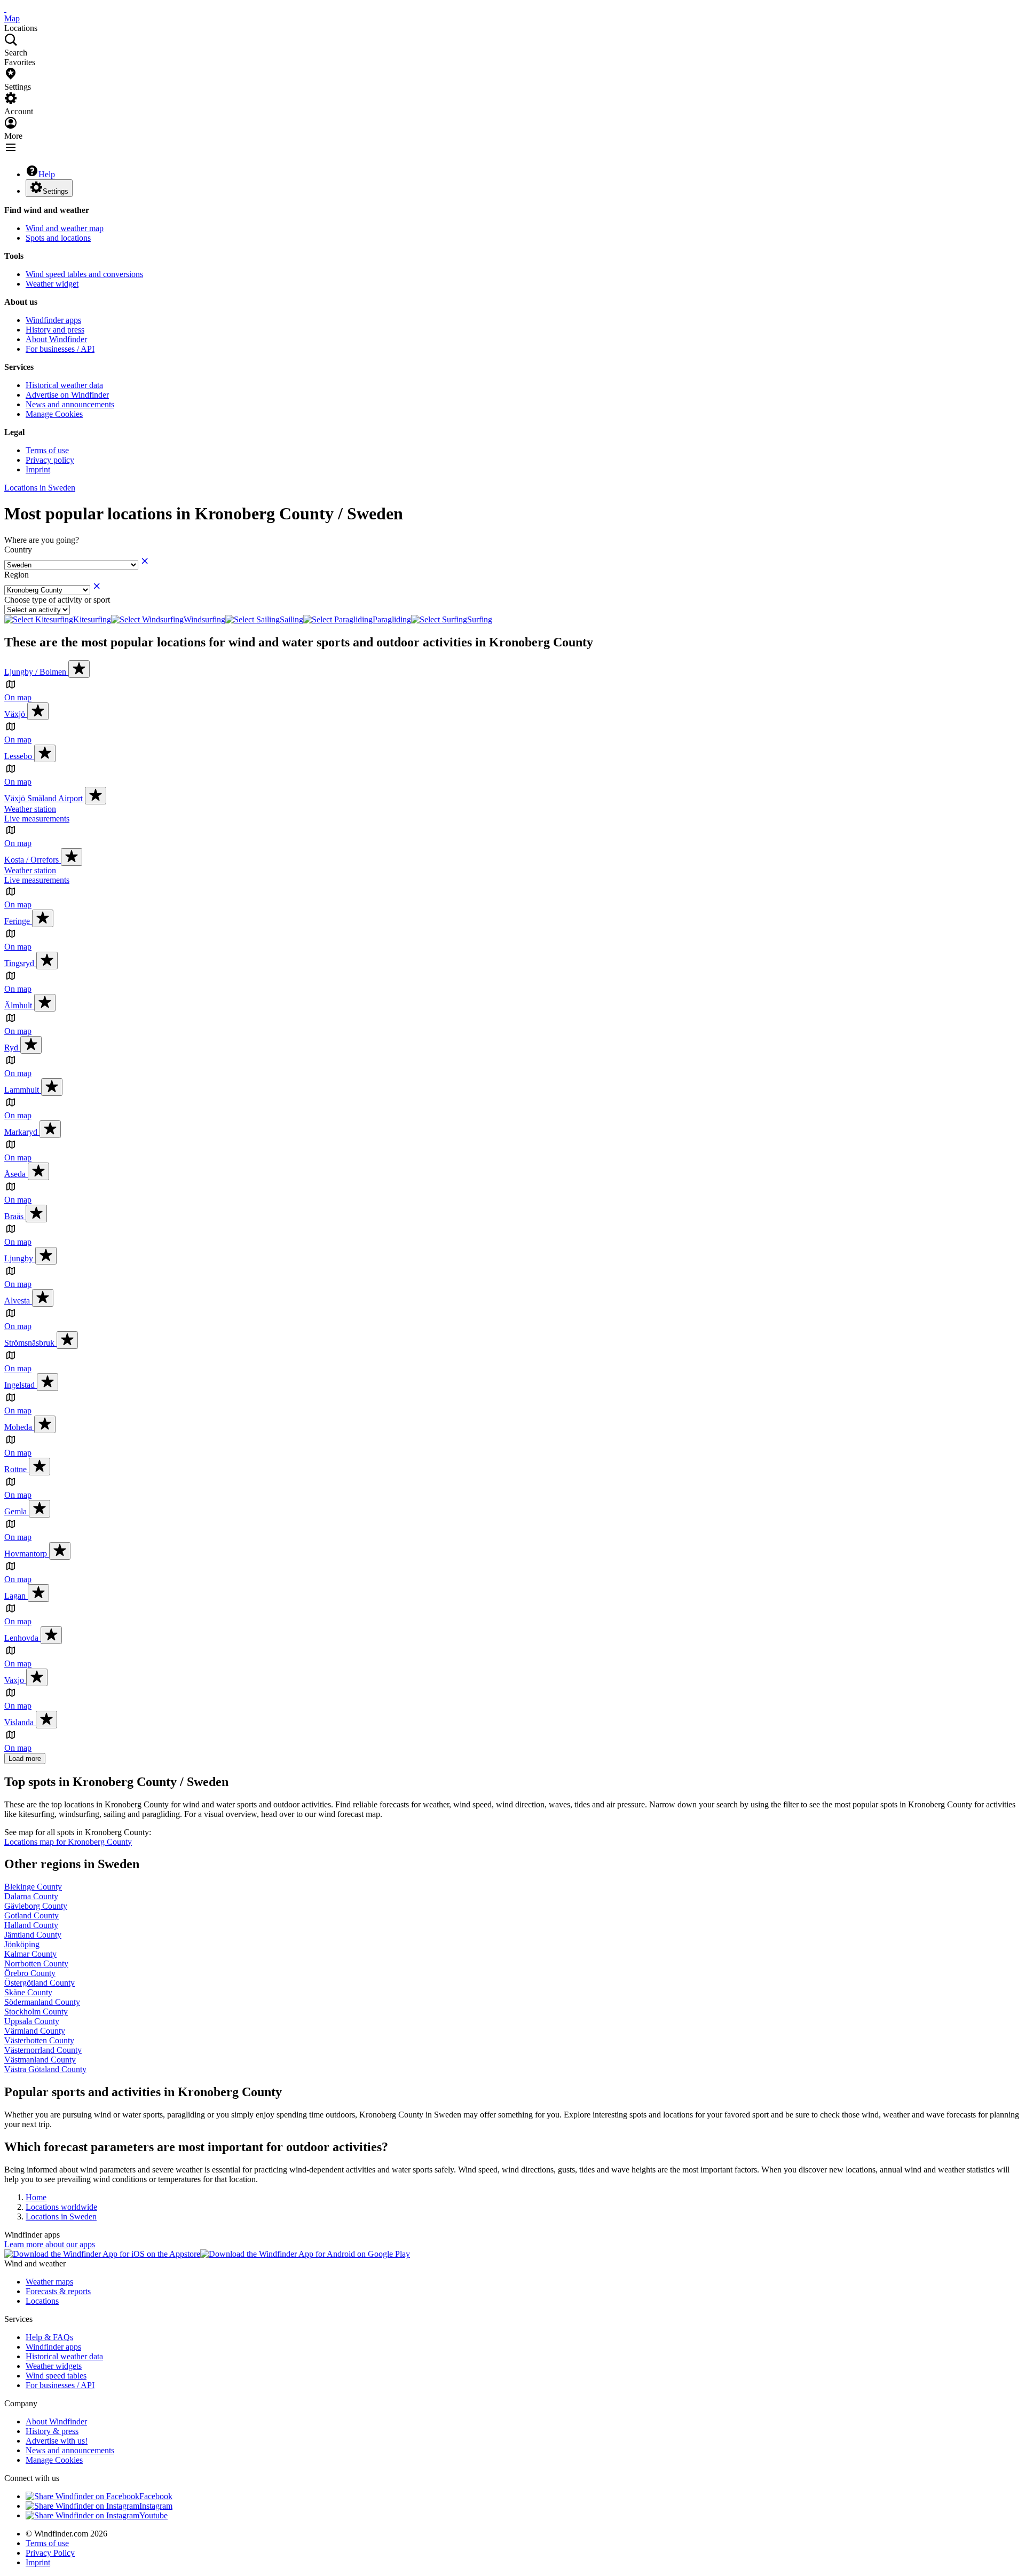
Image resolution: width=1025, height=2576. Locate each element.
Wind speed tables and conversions (84, 274)
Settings (56, 191)
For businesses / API (60, 349)
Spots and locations (58, 238)
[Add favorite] (79, 669)
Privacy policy (50, 460)
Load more (25, 1759)
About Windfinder (56, 339)
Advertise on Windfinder (67, 395)
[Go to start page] (5, 9)
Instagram (156, 2506)
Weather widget (52, 284)
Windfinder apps (53, 320)
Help (47, 174)
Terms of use (47, 450)
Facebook (156, 2496)
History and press (55, 330)
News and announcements (70, 404)
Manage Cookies (54, 414)
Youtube (153, 2515)
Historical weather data (64, 385)
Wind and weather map (65, 228)
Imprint (38, 469)
